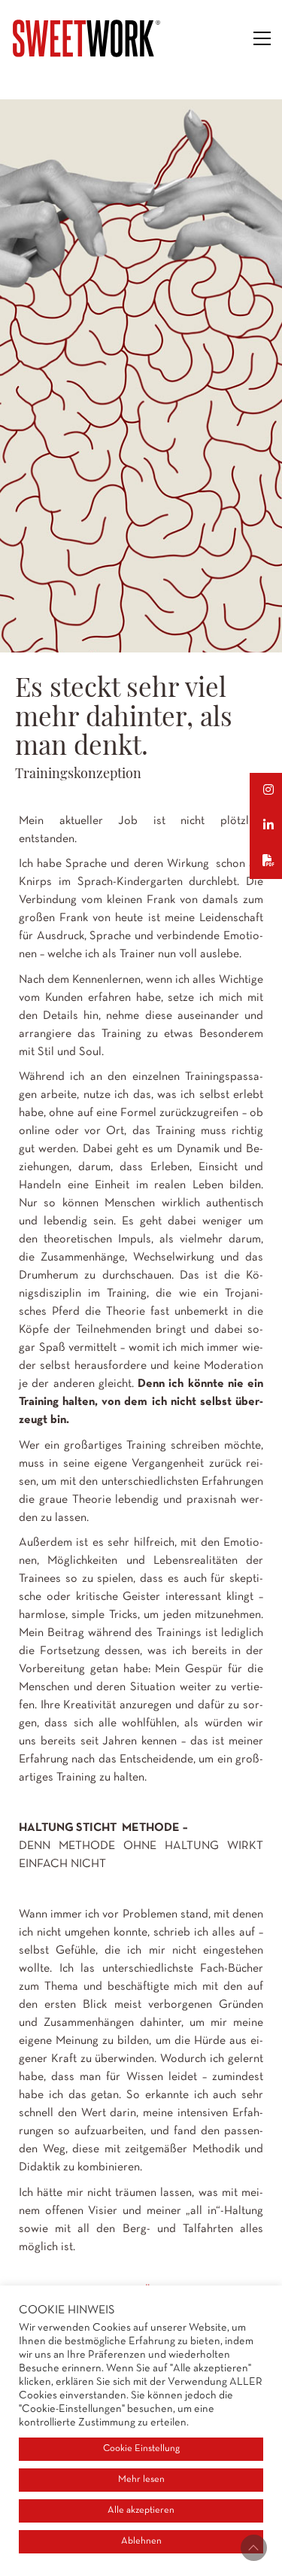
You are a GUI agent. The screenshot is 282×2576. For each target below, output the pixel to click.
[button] (262, 38)
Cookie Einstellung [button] (141, 2449)
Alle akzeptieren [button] (141, 2511)
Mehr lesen (141, 2480)
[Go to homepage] (86, 38)
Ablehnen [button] (141, 2541)
